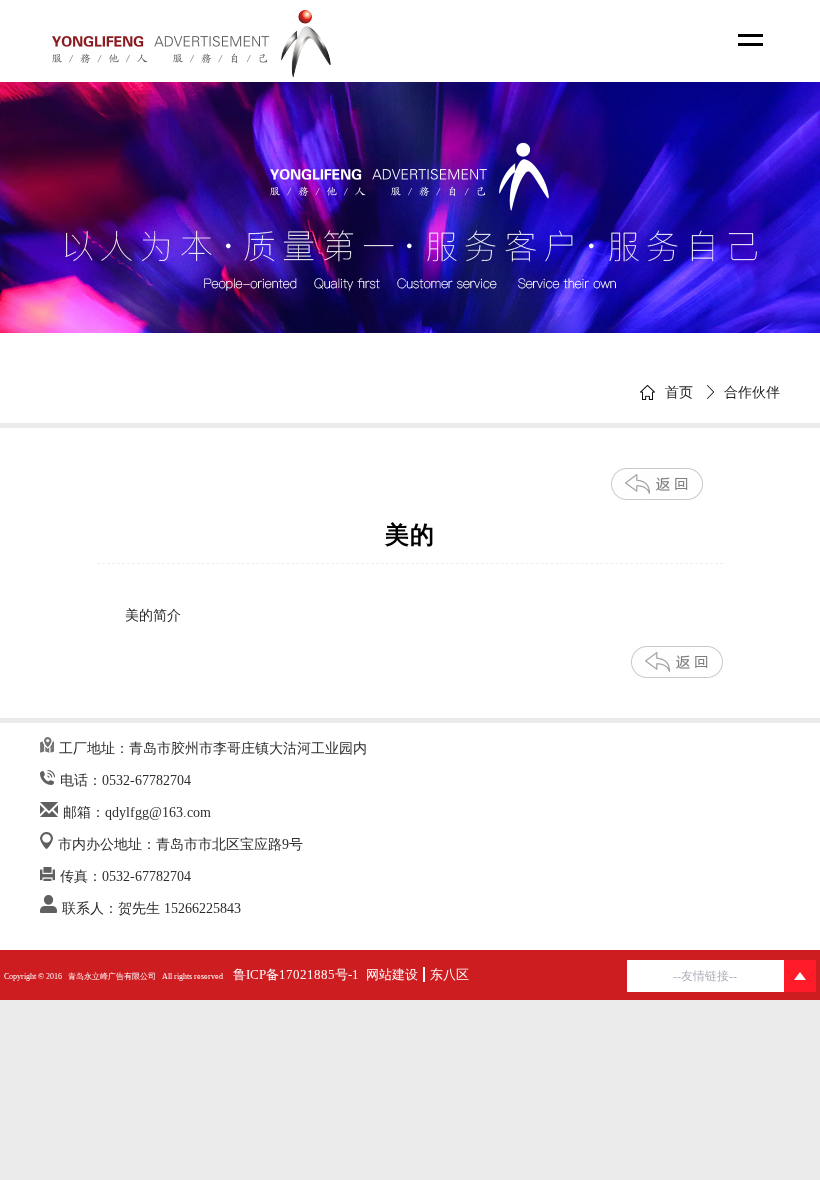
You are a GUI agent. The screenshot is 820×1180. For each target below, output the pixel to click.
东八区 (449, 974)
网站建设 (392, 974)
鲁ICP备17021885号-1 (296, 974)
